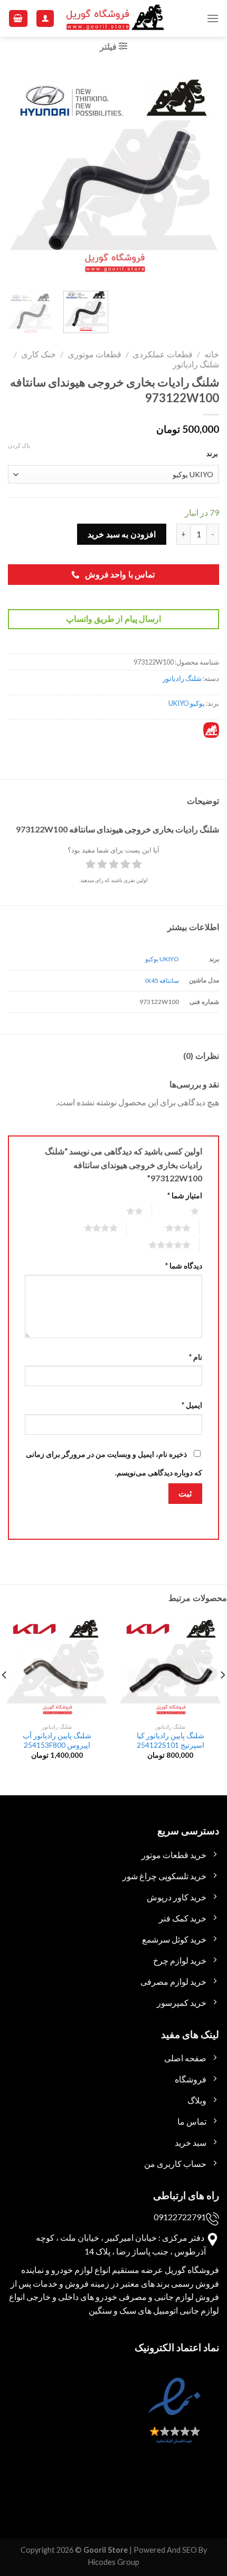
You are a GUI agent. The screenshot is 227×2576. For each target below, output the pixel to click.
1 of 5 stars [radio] (182, 1211)
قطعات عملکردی (163, 354)
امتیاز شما (185, 1195)
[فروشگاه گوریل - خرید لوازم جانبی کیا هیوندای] (116, 19)
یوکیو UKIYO (187, 703)
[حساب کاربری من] (45, 19)
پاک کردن (19, 445)
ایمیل (192, 1405)
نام (196, 1357)
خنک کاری (39, 354)
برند (212, 453)
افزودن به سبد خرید (121, 534)
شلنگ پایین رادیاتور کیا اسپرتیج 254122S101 (171, 1740)
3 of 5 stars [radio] (165, 1228)
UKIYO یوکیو (162, 959)
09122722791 (180, 2217)
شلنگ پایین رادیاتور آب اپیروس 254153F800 (57, 1740)
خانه (212, 354)
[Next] (18, 175)
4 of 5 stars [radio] (88, 1228)
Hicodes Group (114, 2562)
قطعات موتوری (94, 354)
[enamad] (173, 2420)
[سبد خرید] (18, 19)
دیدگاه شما (184, 1266)
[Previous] (202, 175)
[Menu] (213, 18)
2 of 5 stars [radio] (122, 1211)
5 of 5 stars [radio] (157, 1245)
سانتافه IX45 (162, 981)
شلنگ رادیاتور (196, 364)
